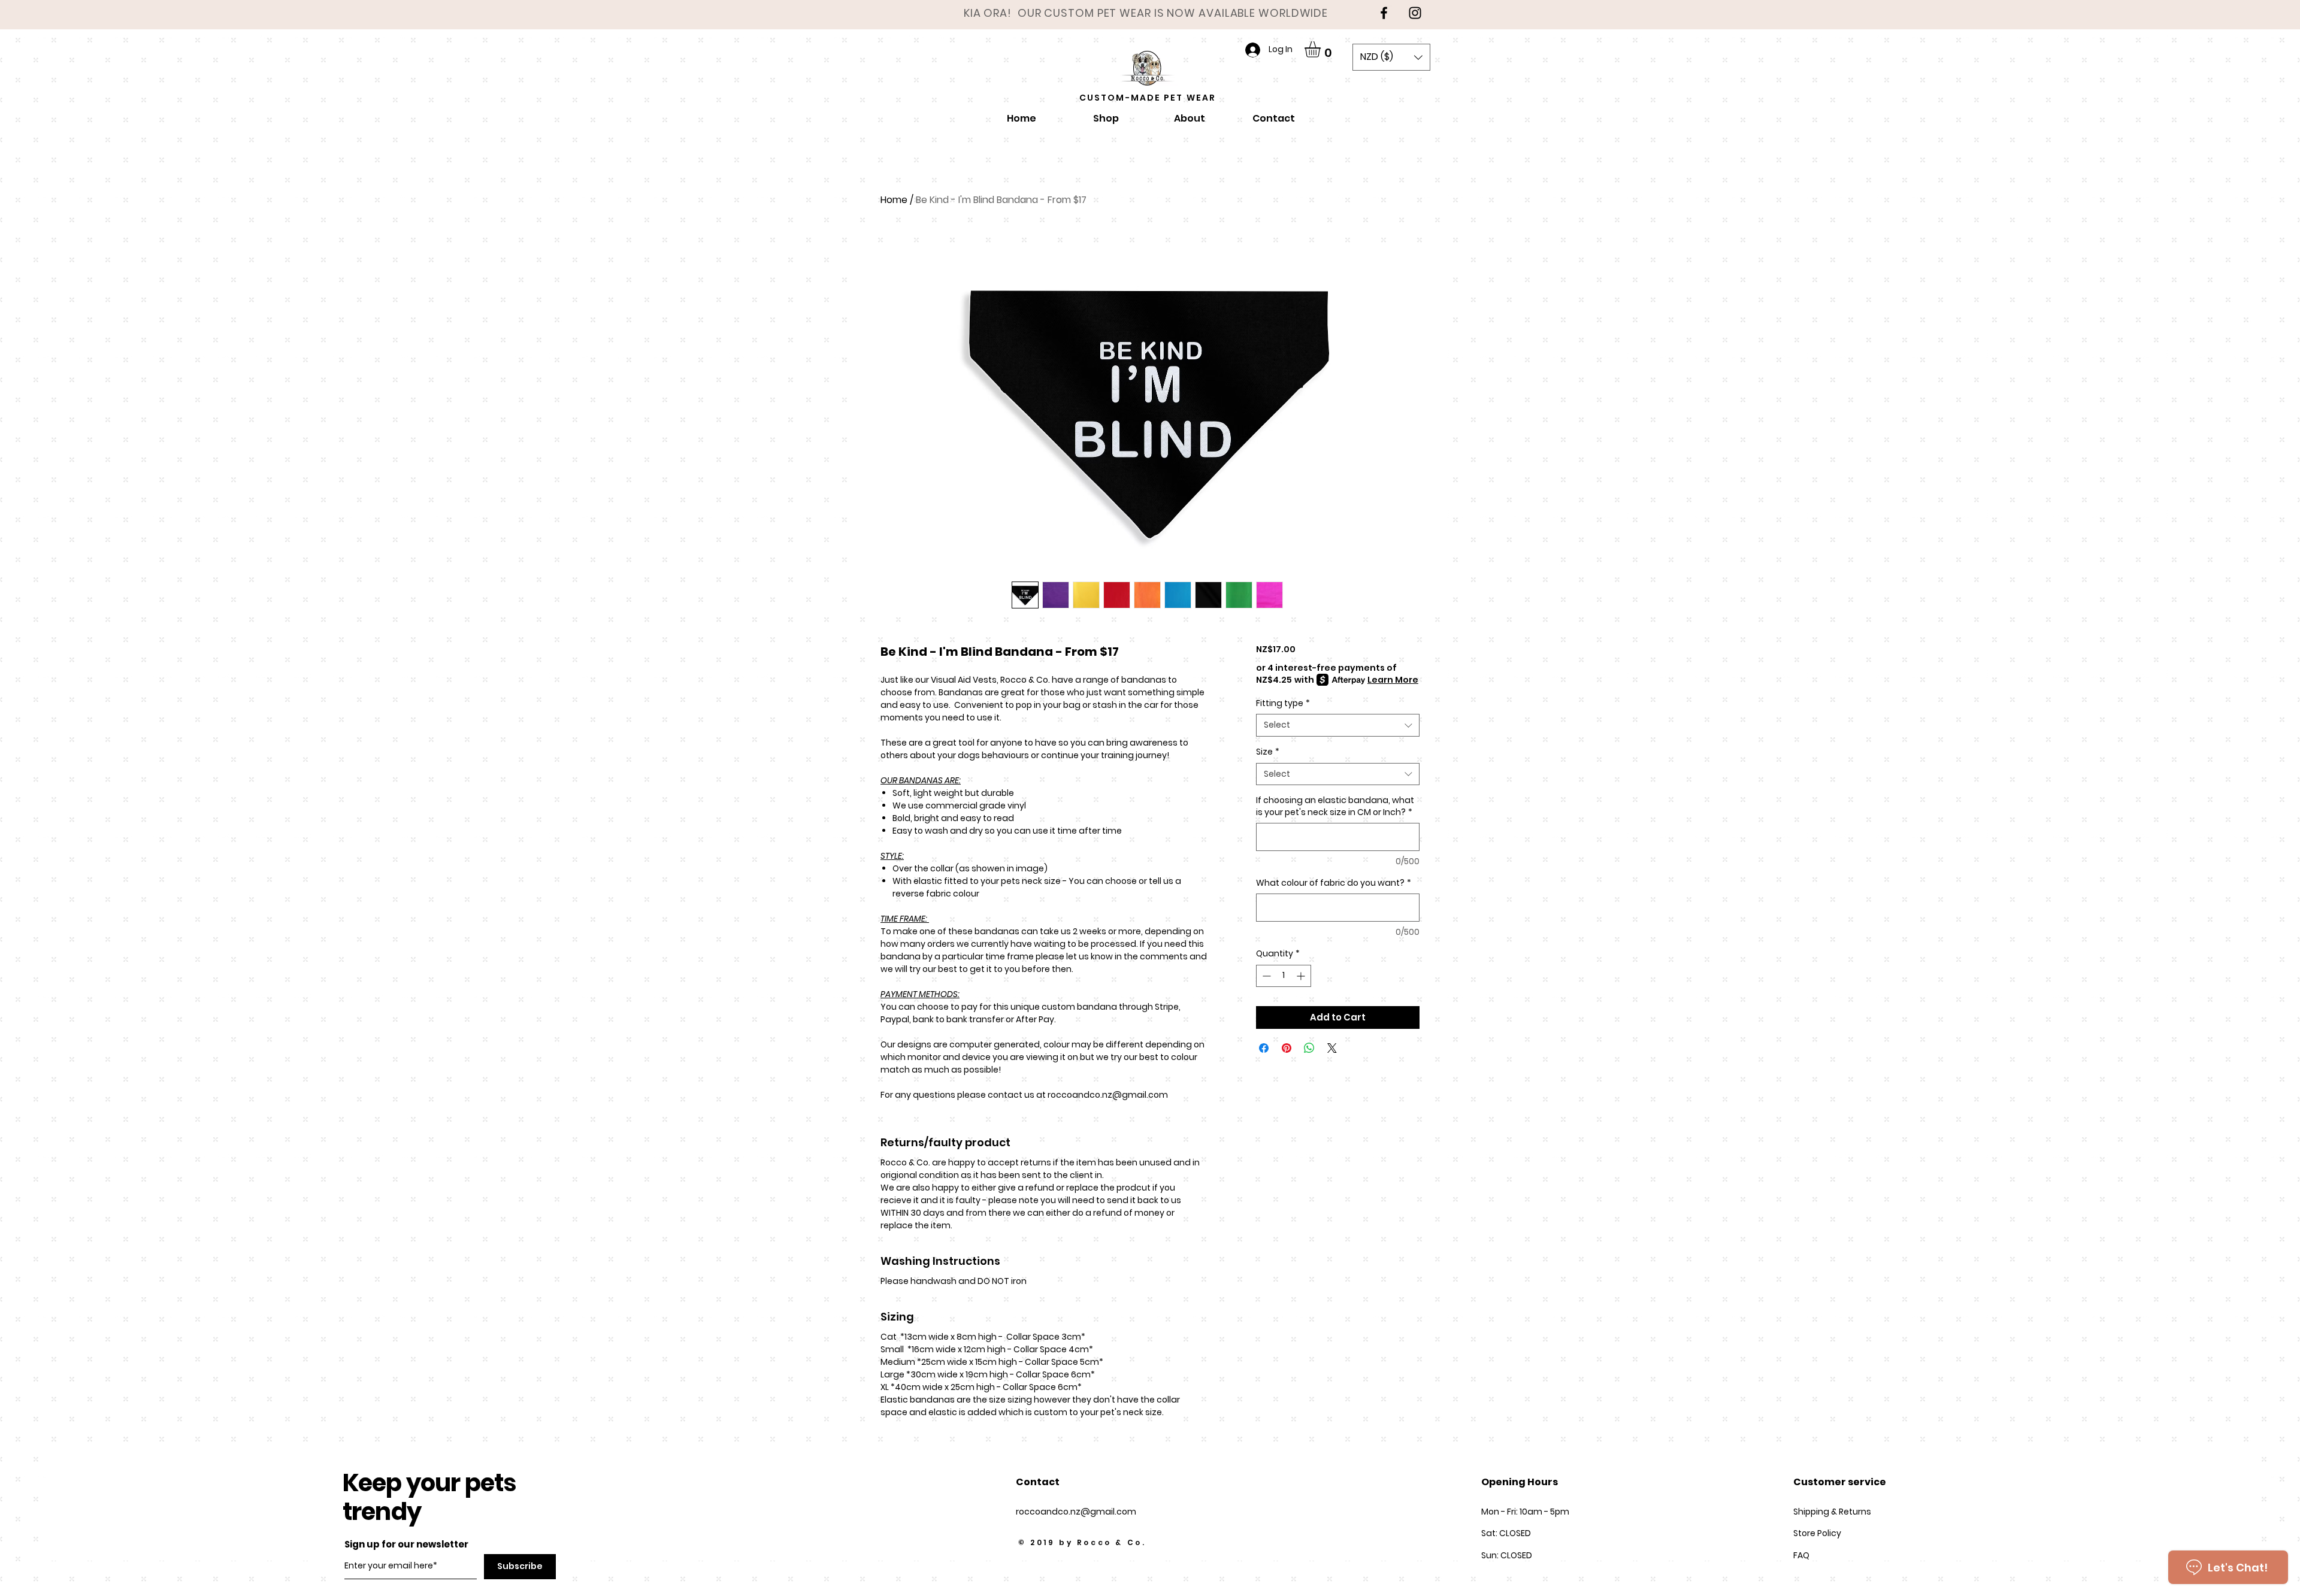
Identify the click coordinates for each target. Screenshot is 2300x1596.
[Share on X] (1332, 1048)
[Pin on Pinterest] (1287, 1048)
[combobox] (1338, 725)
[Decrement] (1265, 976)
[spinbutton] (1284, 976)
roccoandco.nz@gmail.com (1076, 1512)
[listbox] (1391, 57)
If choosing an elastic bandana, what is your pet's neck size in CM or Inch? (1335, 806)
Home (894, 200)
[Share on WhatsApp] (1309, 1048)
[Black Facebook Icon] (1384, 13)
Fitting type (1283, 703)
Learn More (1393, 680)
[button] (1322, 49)
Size (1268, 752)
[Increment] (1302, 976)
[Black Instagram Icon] (1415, 13)
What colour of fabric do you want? (1334, 883)
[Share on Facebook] (1264, 1048)
